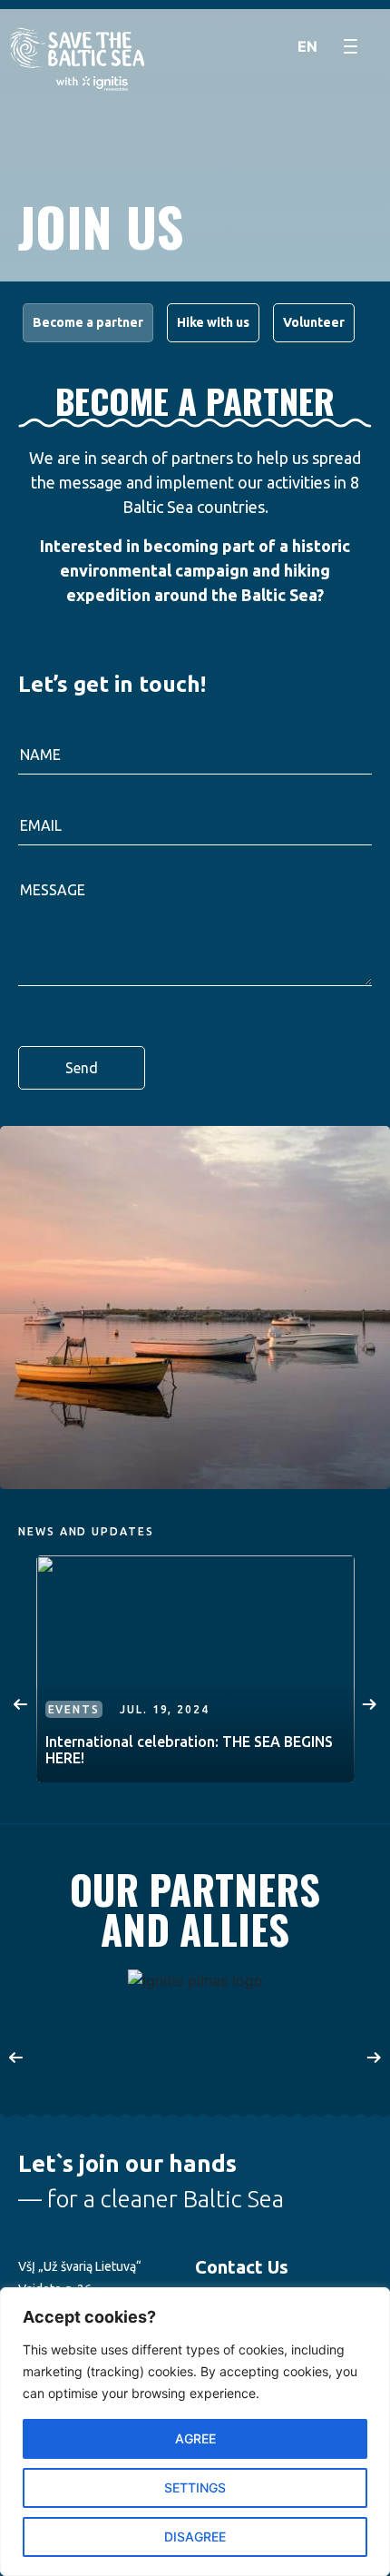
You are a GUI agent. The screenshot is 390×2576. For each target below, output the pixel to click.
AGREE (195, 2438)
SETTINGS (195, 2487)
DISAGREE (195, 2537)
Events (74, 1709)
